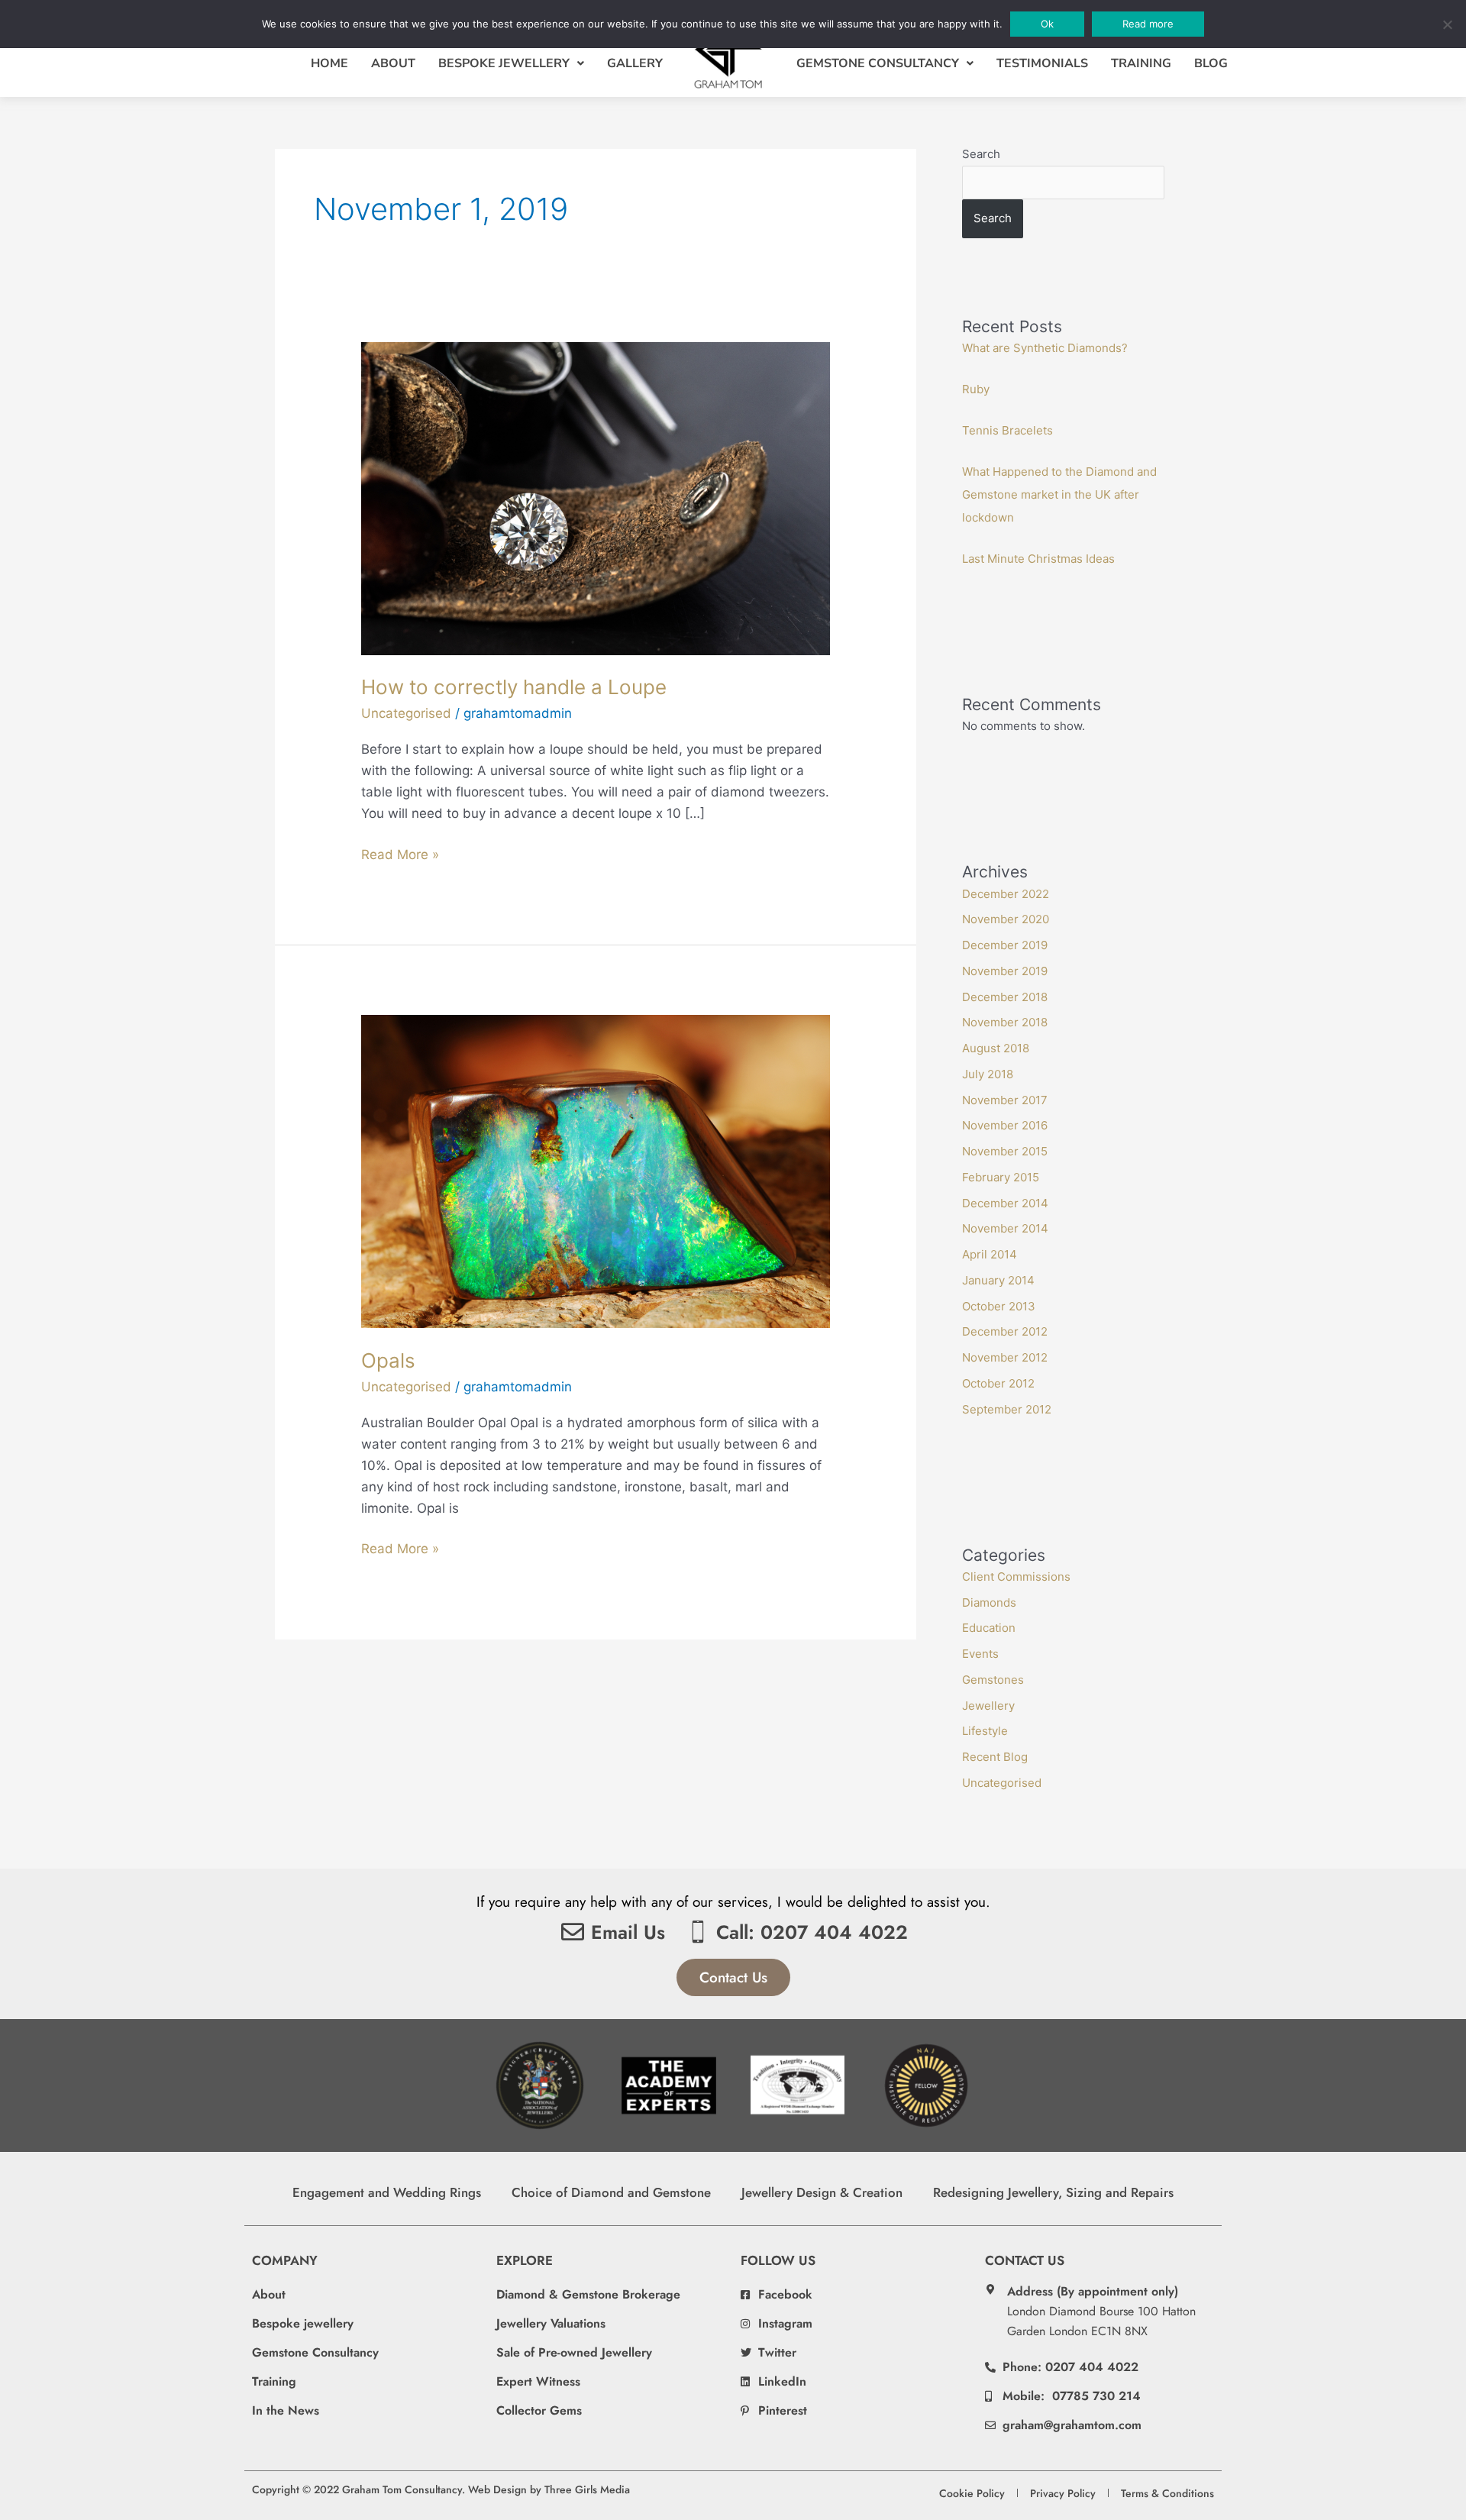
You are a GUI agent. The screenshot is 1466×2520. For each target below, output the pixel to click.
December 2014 (1005, 1203)
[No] (1447, 24)
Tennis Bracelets (1007, 430)
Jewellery (988, 1706)
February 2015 (1001, 1177)
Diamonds (989, 1602)
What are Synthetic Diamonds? (1045, 348)
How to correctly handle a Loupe (514, 687)
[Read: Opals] (595, 1171)
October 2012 (998, 1383)
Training (1141, 63)
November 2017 (1005, 1100)
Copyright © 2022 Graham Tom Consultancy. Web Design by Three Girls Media (441, 2489)
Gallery (635, 63)
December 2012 (1005, 1331)
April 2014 (990, 1254)
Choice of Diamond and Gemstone (611, 2192)
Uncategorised (406, 713)
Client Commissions (1016, 1577)
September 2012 (1007, 1409)
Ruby (976, 389)
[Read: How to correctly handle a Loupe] (595, 497)
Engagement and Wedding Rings (387, 2192)
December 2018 (1005, 997)
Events (980, 1654)
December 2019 (1005, 945)
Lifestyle (985, 1731)
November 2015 (1005, 1151)
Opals (388, 1360)
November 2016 (1005, 1125)
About (393, 63)
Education (989, 1628)
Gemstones (993, 1680)
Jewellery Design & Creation (822, 2192)
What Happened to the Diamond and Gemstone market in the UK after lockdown (1059, 494)
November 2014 (1005, 1228)
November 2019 (1005, 971)
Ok (1047, 24)
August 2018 (996, 1048)
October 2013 (999, 1306)
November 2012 (1005, 1357)
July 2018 (988, 1074)
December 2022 (1006, 894)
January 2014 (998, 1280)
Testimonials (1042, 63)
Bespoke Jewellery (504, 63)
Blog (1211, 63)
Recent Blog (995, 1757)
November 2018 (1005, 1022)
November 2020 (1006, 919)
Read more (1148, 24)
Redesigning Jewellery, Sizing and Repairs (1053, 2192)
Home (329, 63)
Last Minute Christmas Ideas (1038, 559)
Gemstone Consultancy (878, 63)
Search (981, 154)
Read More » (400, 853)
